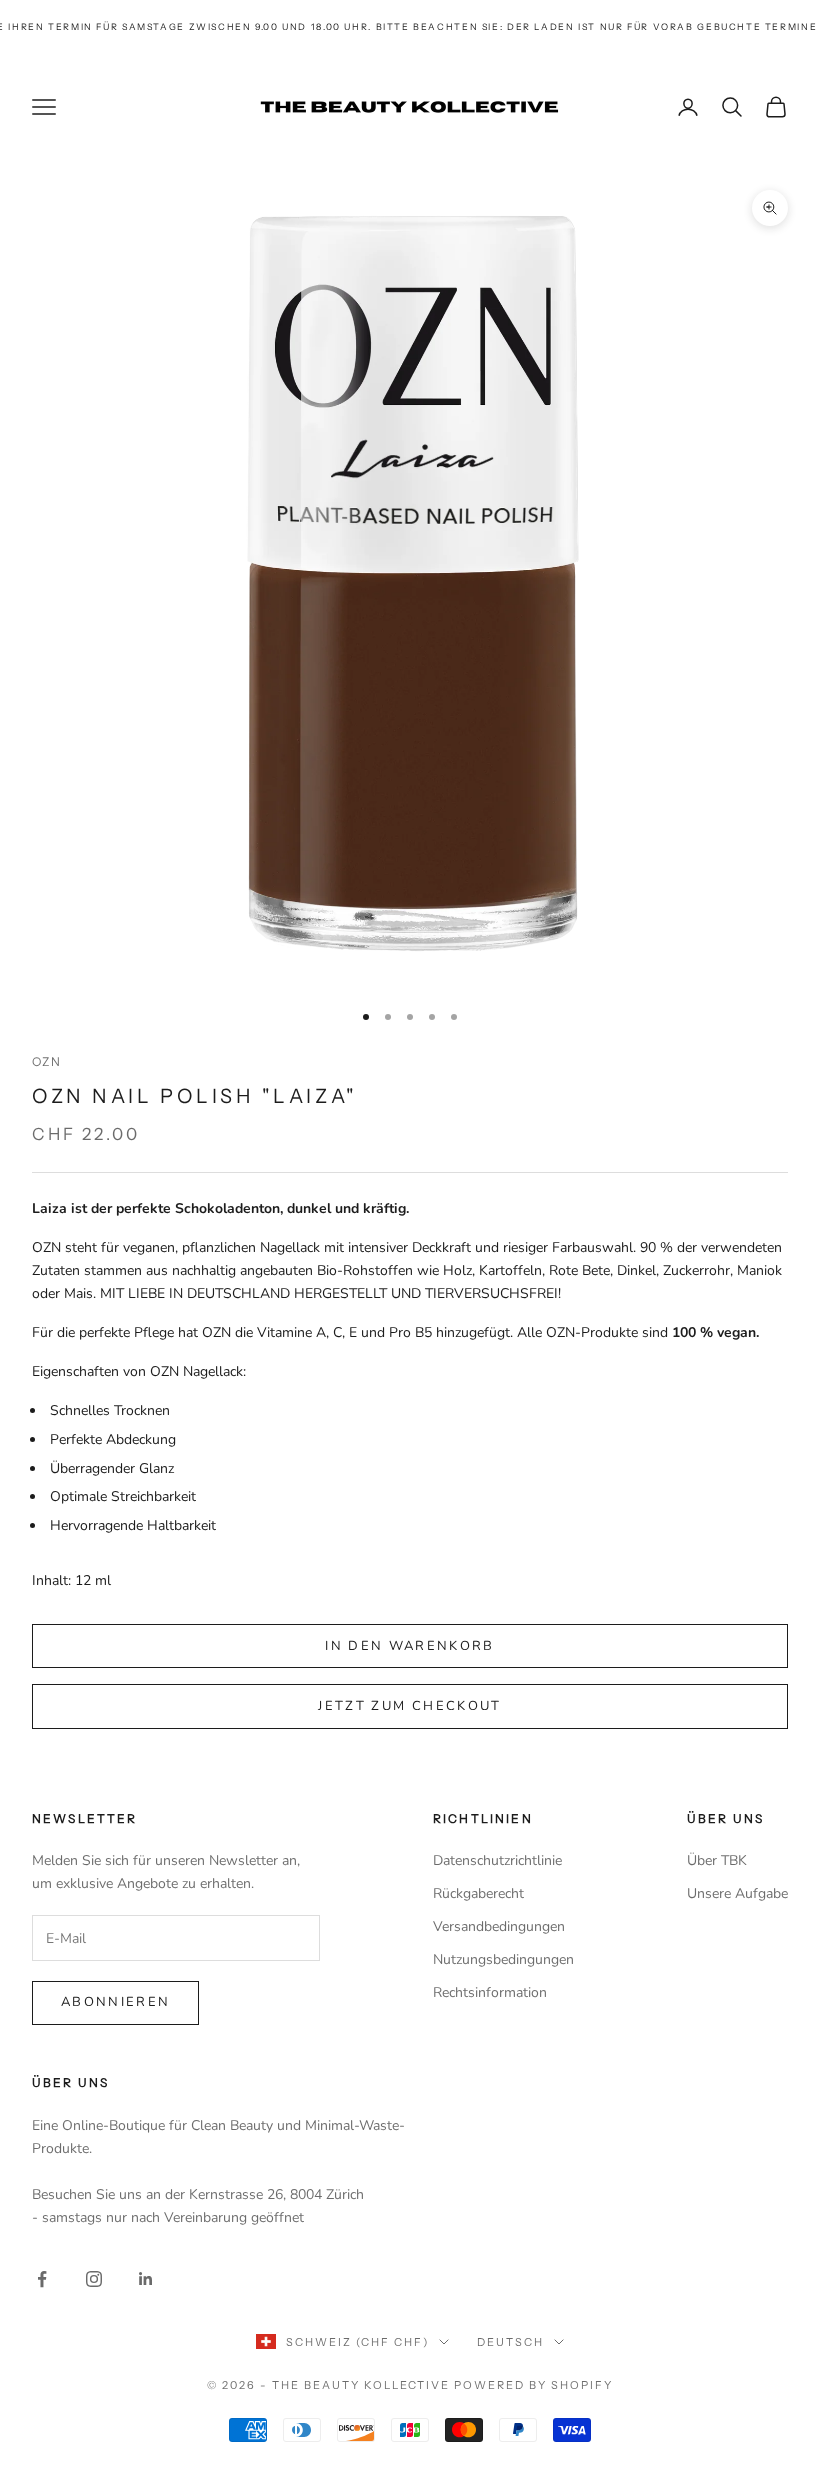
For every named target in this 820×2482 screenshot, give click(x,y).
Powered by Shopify (533, 2385)
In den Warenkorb (409, 1646)
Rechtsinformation (490, 1992)
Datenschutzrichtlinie (497, 1860)
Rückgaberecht (478, 1893)
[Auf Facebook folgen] (42, 2279)
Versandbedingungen (499, 1926)
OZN (47, 1061)
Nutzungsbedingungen (503, 1959)
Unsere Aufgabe (737, 1893)
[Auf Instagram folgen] (94, 2279)
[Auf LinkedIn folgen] (146, 2279)
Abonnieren (115, 2002)
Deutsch (510, 2342)
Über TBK (717, 1860)
